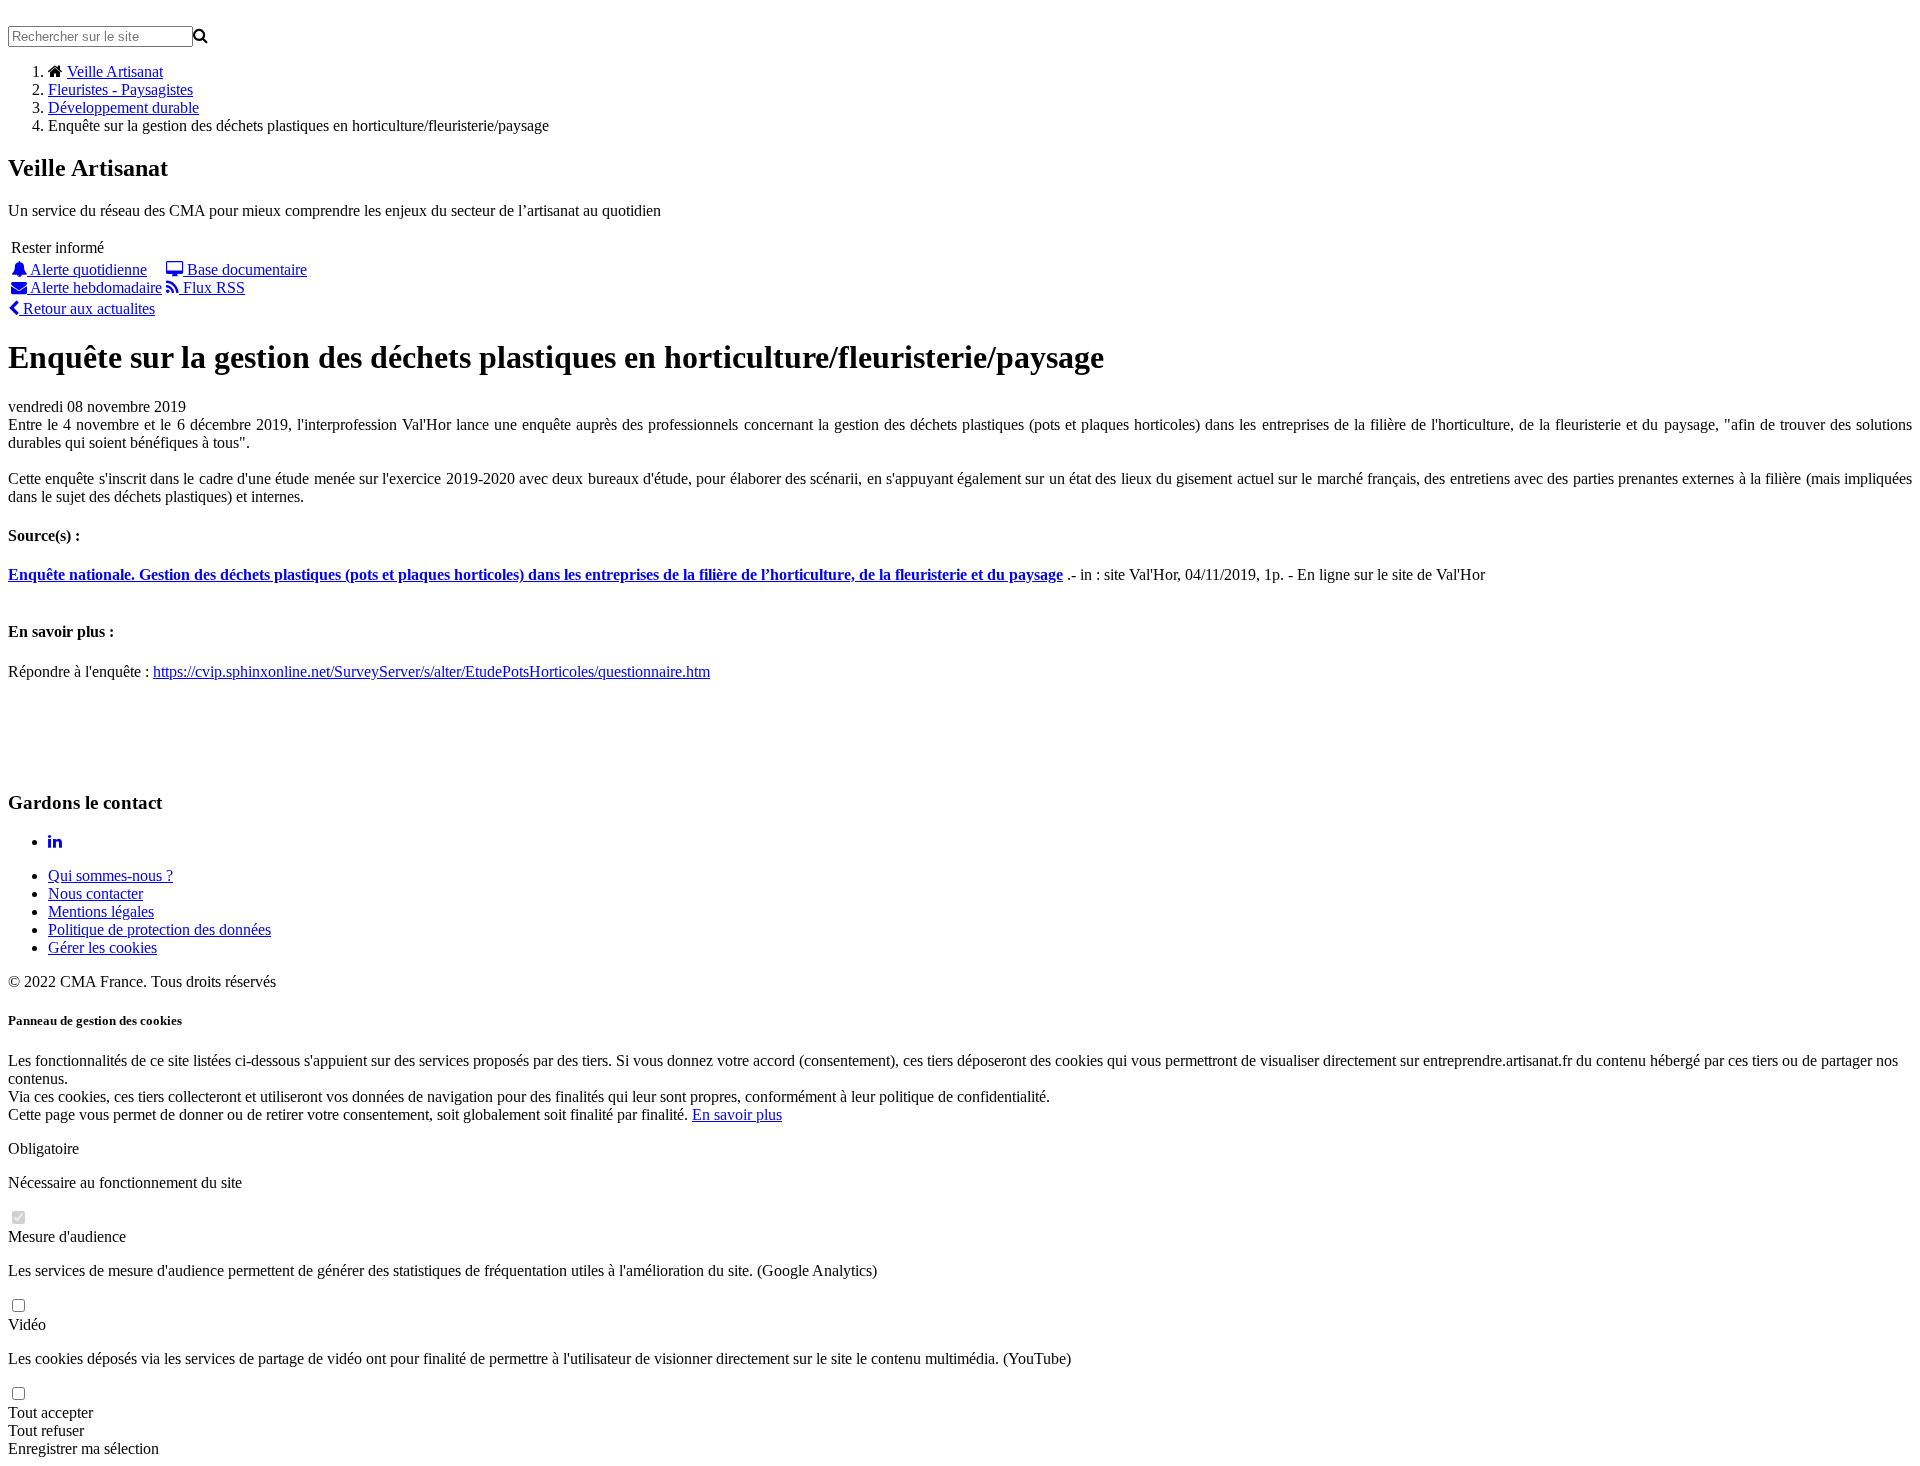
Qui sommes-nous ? (110, 875)
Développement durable (123, 107)
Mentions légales (101, 911)
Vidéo (27, 1324)
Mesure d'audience (67, 1236)
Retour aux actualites (87, 308)
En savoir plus (737, 1114)
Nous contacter (95, 893)
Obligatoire (43, 1148)
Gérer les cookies (102, 947)
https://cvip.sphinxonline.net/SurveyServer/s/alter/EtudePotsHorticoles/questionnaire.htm (431, 671)
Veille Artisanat (115, 71)
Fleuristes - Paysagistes (120, 89)
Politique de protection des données (159, 929)
